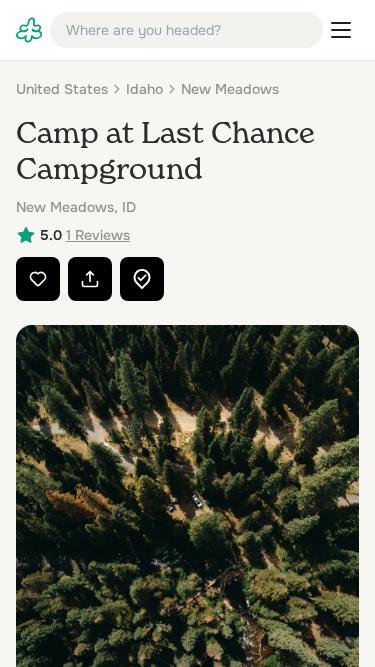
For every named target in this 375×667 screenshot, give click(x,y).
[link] (29, 30)
